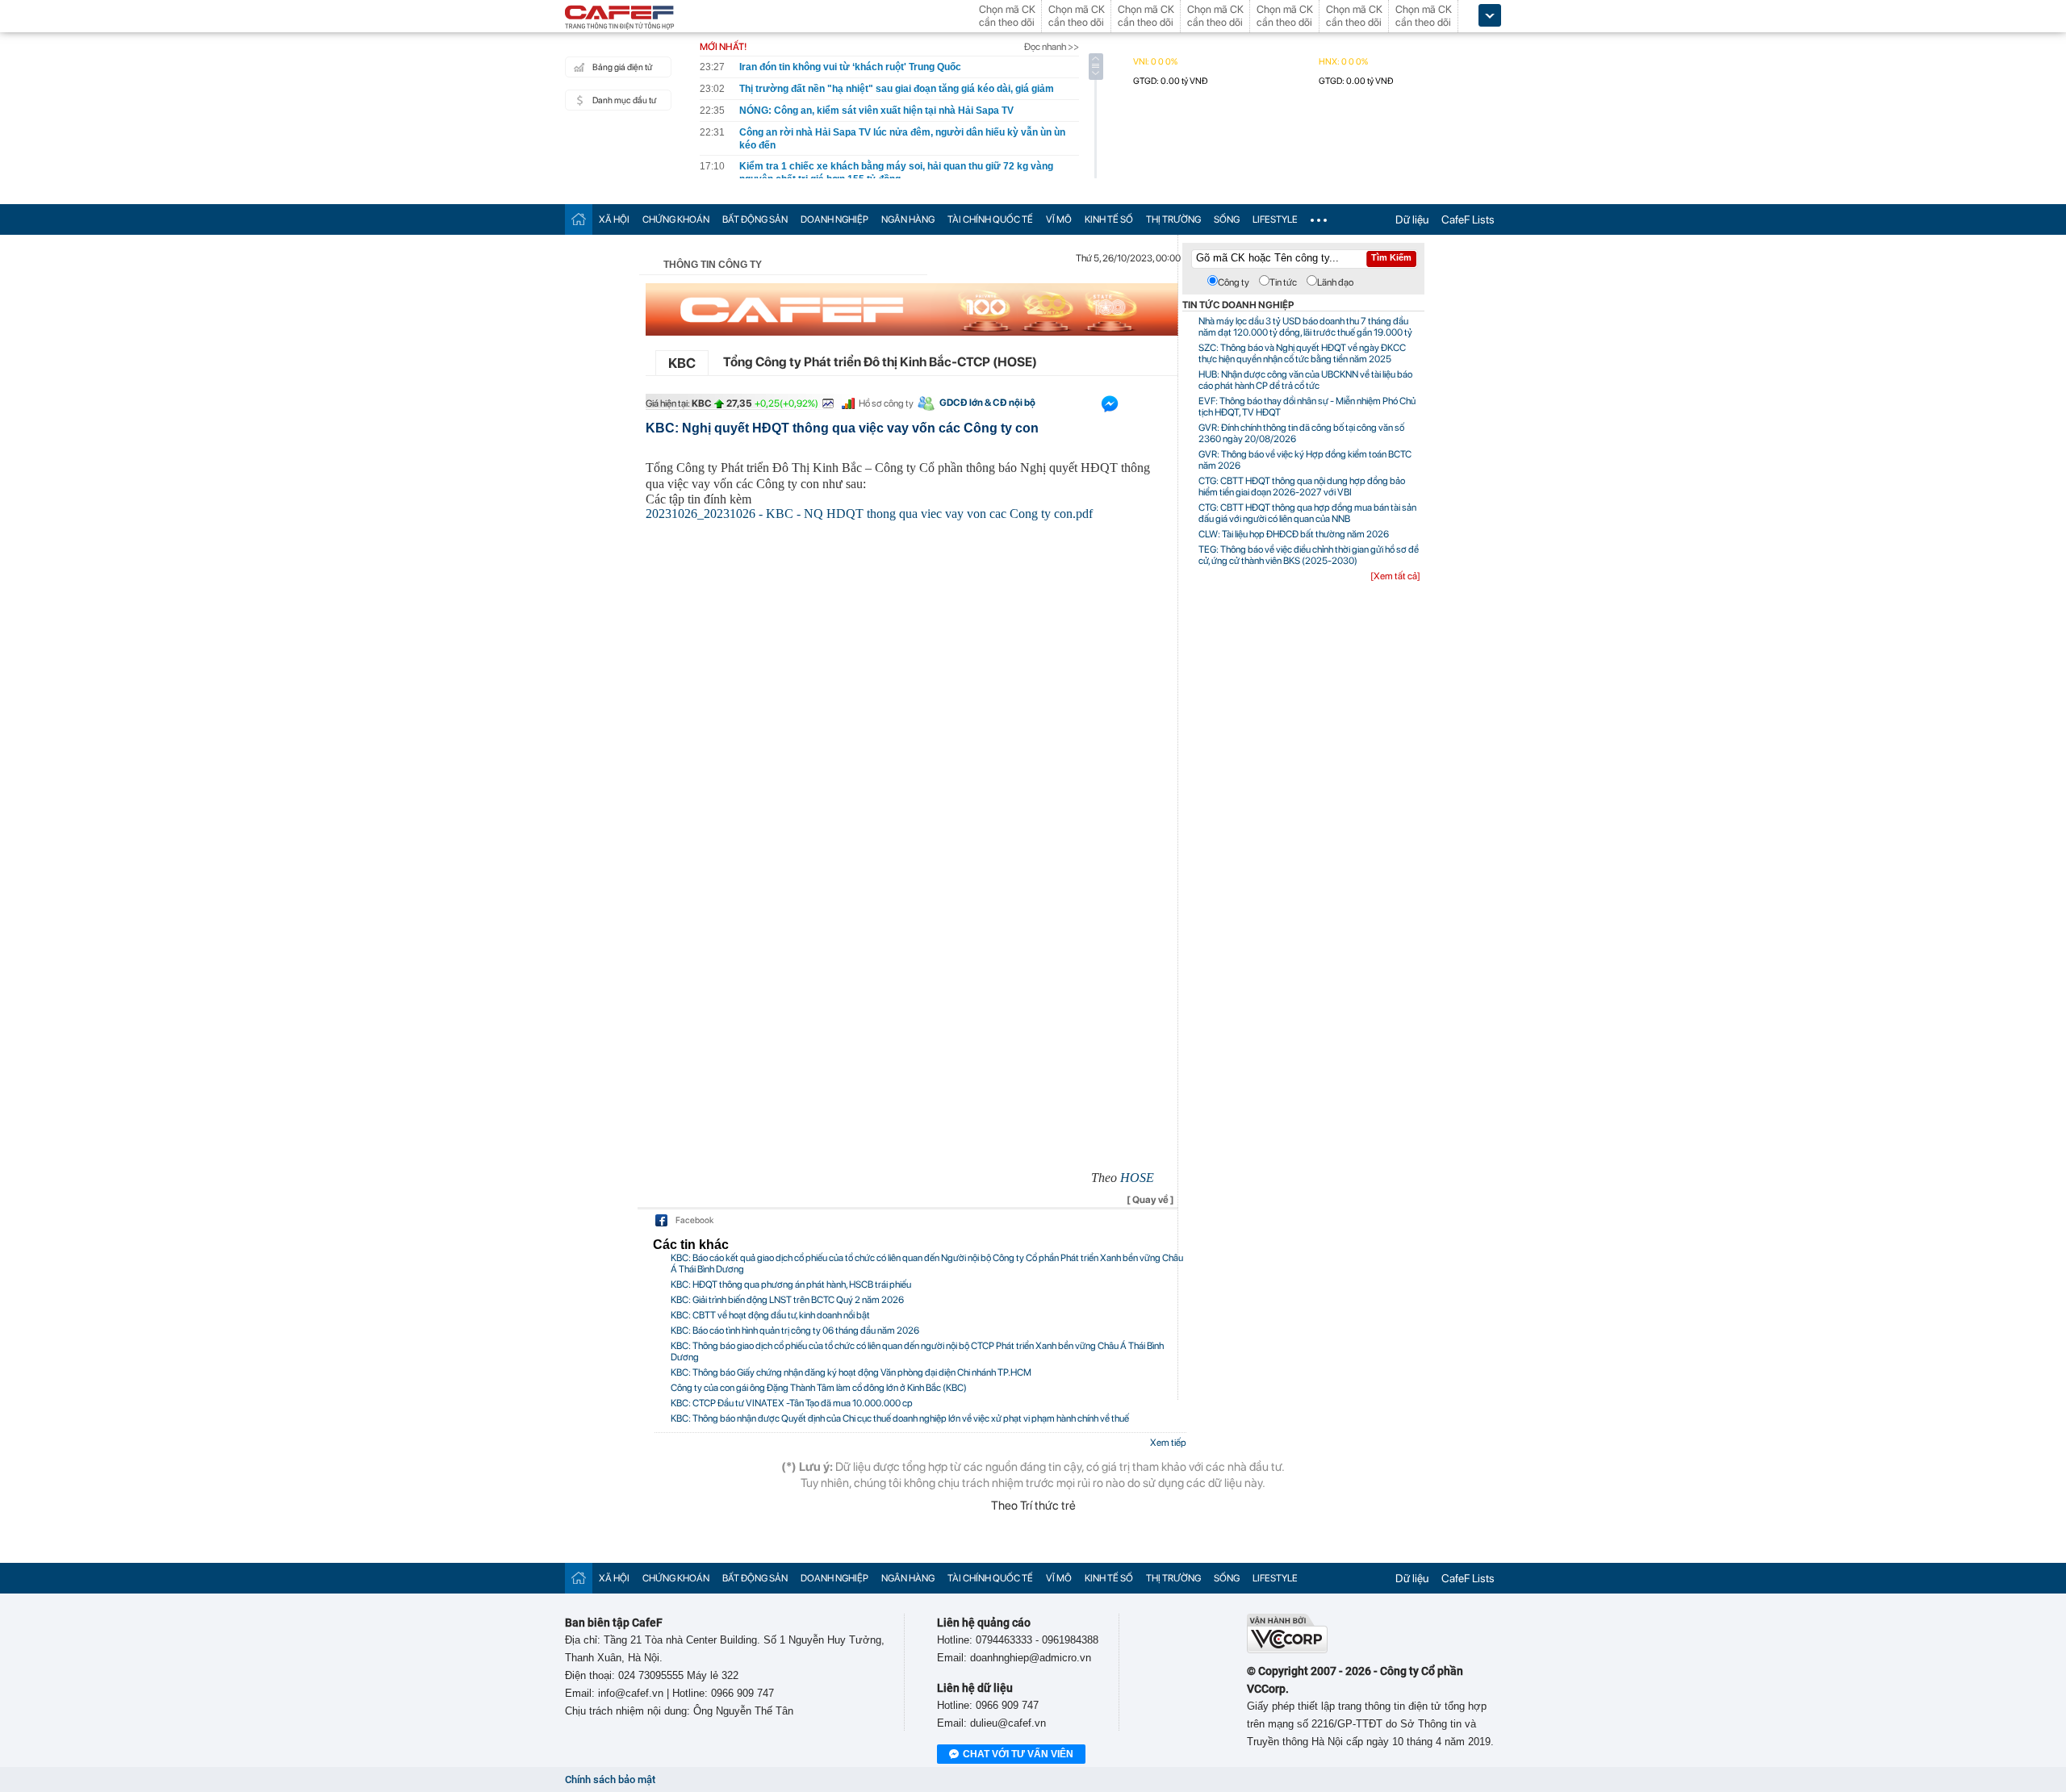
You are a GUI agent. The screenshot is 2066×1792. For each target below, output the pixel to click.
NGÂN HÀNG (908, 219)
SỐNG (1227, 219)
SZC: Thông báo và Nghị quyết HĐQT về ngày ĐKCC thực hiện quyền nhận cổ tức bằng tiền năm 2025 (1302, 353)
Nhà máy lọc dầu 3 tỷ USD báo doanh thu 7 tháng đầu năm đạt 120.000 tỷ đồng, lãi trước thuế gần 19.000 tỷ (1305, 327)
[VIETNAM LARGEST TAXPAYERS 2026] (912, 309)
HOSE (1137, 1178)
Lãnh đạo (1335, 282)
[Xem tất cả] (1395, 576)
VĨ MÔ (1059, 219)
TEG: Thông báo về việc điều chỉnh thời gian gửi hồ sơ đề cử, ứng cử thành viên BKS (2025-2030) (1309, 555)
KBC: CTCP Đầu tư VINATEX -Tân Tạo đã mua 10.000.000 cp (792, 1403)
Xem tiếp (1168, 1443)
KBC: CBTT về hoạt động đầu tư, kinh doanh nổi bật (770, 1315)
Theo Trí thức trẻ (1033, 1506)
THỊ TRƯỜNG (1173, 219)
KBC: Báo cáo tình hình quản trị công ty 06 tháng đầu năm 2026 (795, 1330)
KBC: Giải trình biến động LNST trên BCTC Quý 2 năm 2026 (787, 1300)
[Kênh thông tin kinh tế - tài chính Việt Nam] (620, 19)
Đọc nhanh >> (1052, 47)
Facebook (694, 1220)
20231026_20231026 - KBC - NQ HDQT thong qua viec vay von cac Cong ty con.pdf (869, 514)
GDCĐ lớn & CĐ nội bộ (987, 403)
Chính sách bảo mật (610, 1779)
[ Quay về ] (1150, 1200)
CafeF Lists (1468, 219)
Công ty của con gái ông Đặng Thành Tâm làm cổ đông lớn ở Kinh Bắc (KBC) (819, 1388)
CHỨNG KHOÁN (676, 219)
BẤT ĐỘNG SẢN (755, 219)
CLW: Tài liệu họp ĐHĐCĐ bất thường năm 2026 (1294, 534)
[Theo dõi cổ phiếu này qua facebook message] (1110, 407)
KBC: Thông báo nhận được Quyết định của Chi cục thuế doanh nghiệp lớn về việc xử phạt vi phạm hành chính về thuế (900, 1418)
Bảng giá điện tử (622, 67)
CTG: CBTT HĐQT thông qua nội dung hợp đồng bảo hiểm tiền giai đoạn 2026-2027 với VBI (1302, 487)
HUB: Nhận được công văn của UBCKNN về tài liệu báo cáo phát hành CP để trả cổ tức (1305, 380)
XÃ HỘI (614, 219)
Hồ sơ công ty (886, 403)
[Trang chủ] (579, 219)
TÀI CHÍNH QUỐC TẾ (990, 219)
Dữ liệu (1412, 219)
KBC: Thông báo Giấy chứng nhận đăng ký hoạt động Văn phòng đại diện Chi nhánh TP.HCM (851, 1372)
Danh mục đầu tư (624, 100)
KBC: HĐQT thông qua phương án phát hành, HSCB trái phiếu (791, 1284)
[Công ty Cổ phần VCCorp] (1287, 1650)
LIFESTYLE (1275, 219)
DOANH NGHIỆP (834, 219)
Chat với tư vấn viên (1018, 1754)
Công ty (1234, 282)
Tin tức (1283, 282)
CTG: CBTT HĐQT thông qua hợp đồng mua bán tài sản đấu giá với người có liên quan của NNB (1307, 513)
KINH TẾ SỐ (1109, 219)
